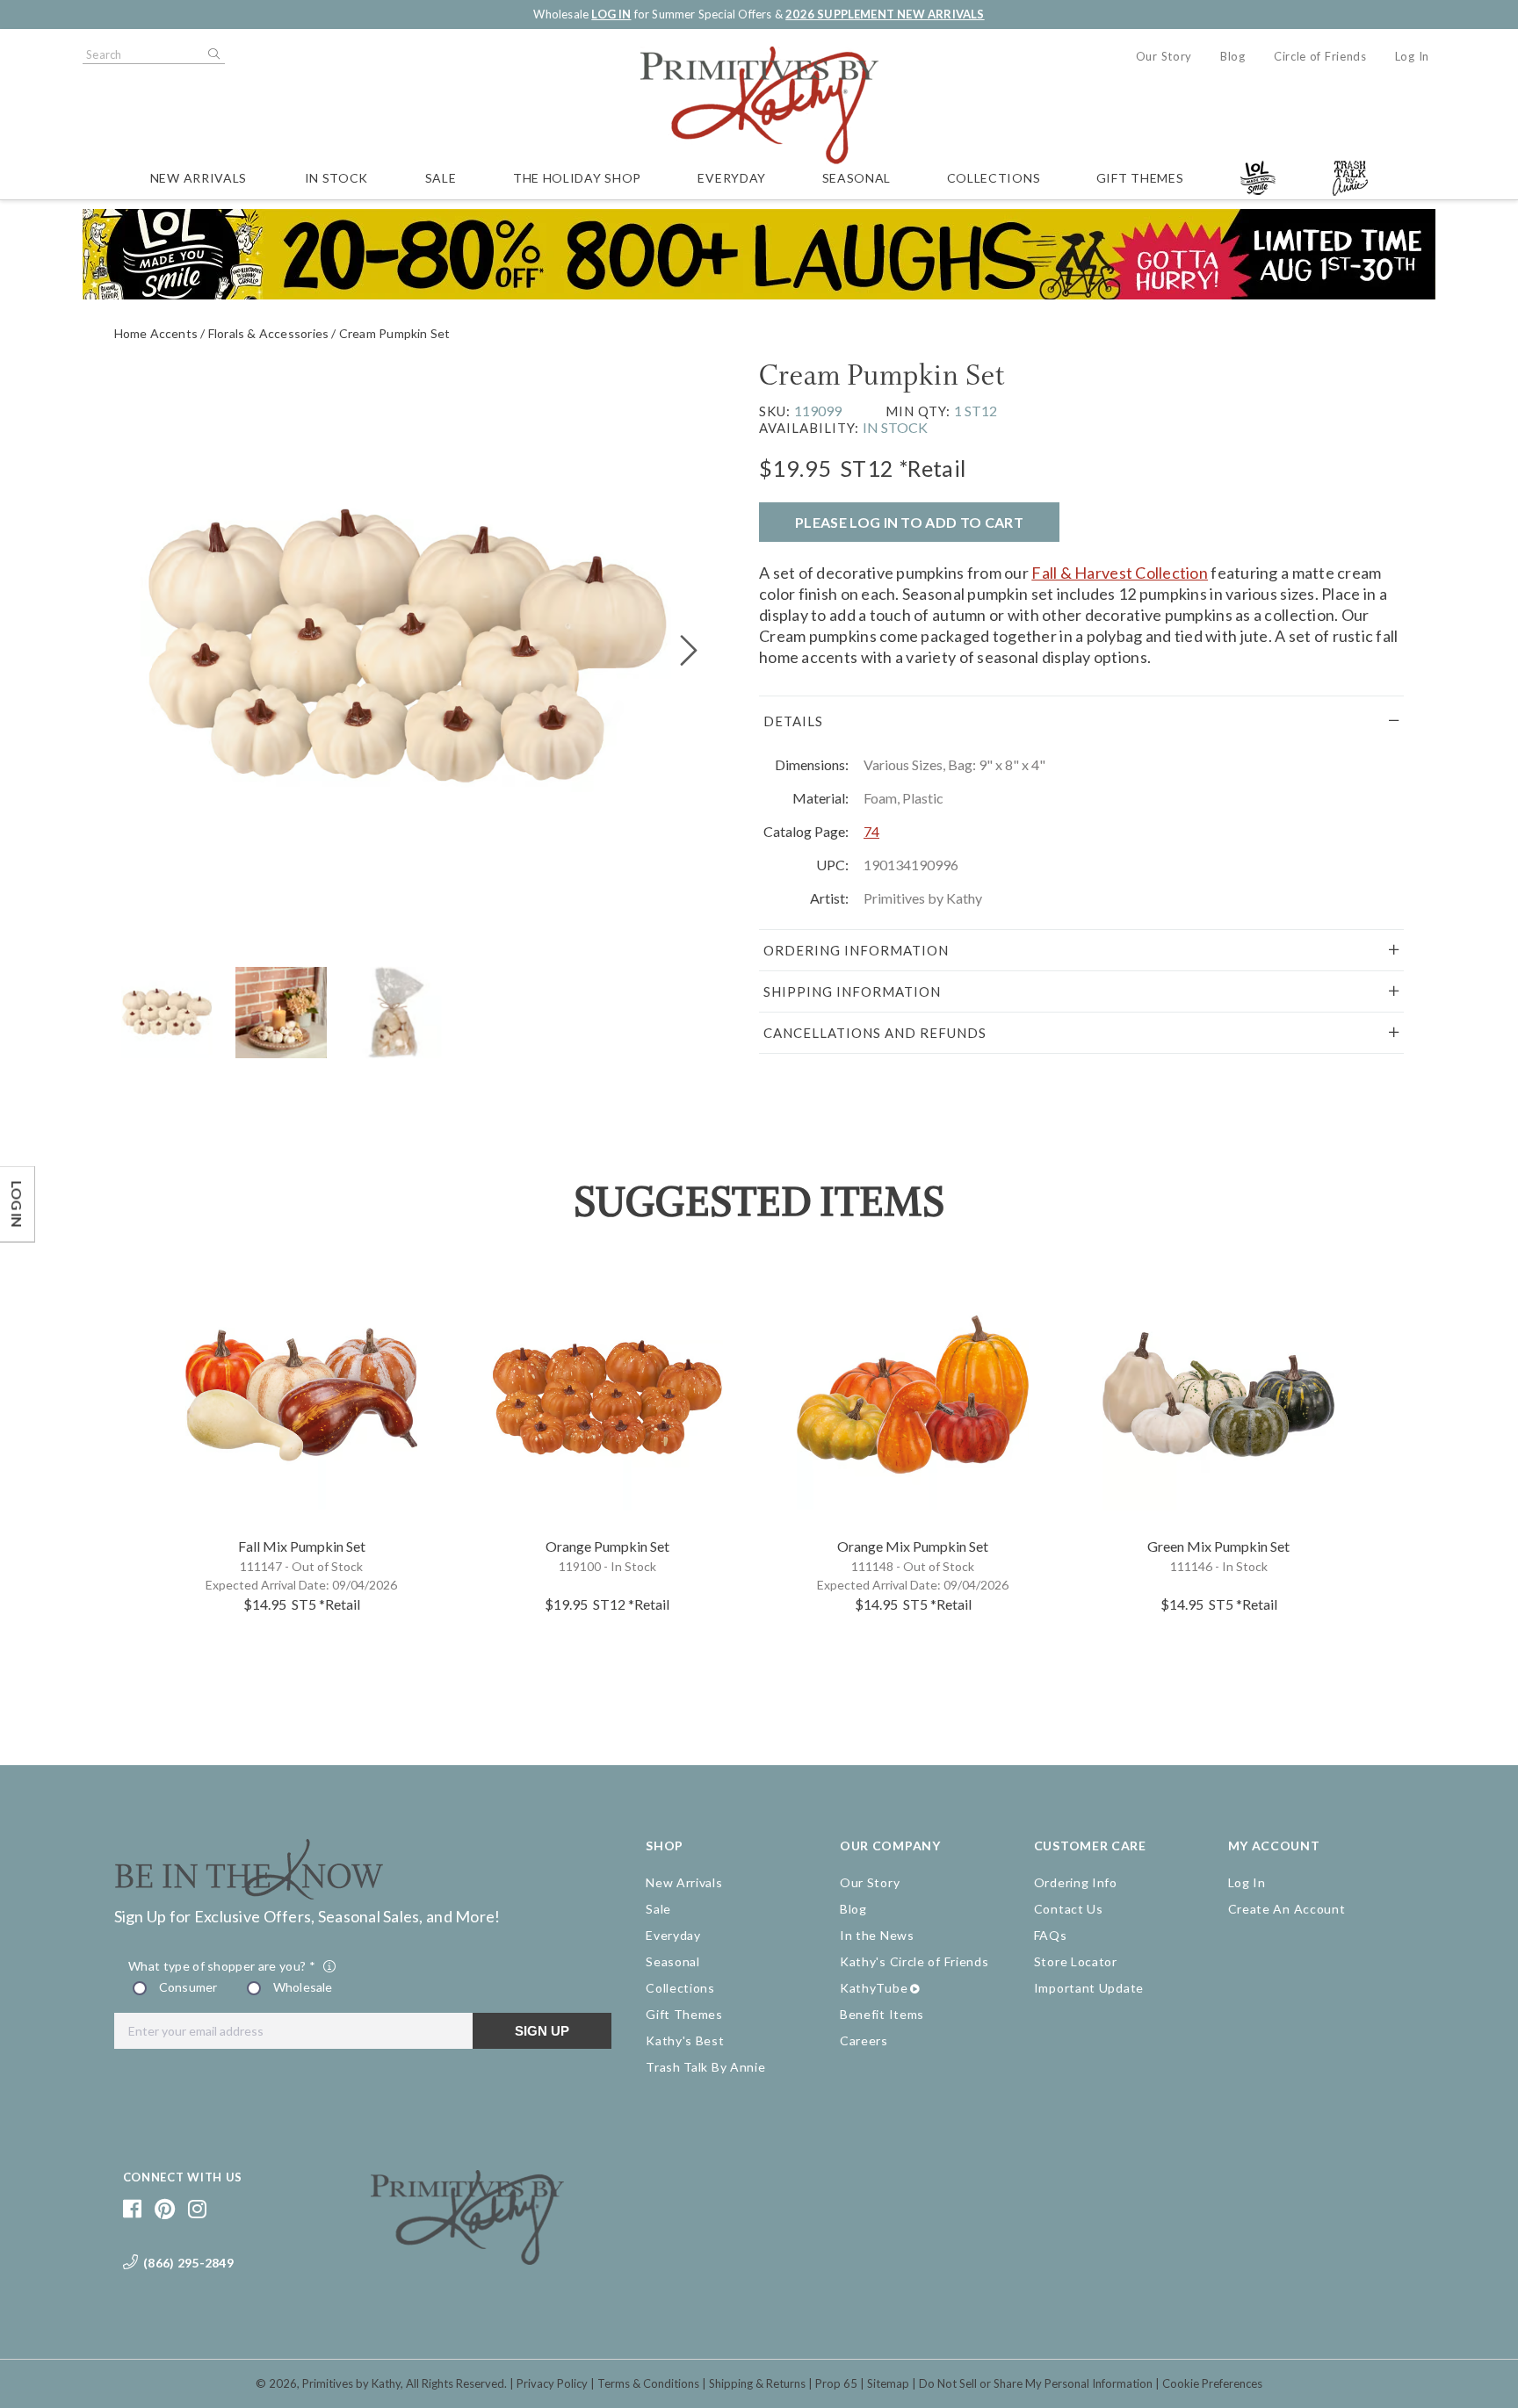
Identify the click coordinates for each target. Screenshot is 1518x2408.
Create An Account (1287, 1909)
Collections (994, 178)
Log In (1412, 56)
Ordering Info (1076, 1882)
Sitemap (888, 2383)
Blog (1233, 56)
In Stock (337, 178)
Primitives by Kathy (351, 2383)
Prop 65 (836, 2383)
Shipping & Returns (757, 2383)
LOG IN (611, 14)
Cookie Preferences (1212, 2383)
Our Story (1164, 56)
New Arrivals (199, 178)
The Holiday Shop (577, 178)
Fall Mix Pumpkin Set (302, 1546)
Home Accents (156, 333)
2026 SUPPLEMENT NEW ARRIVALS (885, 14)
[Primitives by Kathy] (467, 2259)
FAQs (1051, 1935)
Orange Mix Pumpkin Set (913, 1546)
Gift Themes (1140, 178)
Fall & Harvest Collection (1120, 573)
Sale (441, 178)
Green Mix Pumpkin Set (1218, 1546)
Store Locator (1076, 1961)
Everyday (732, 178)
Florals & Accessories (268, 333)
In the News (877, 1935)
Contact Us (1069, 1909)
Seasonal (857, 178)
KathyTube (874, 1988)
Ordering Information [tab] (856, 950)
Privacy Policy (552, 2383)
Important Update (1089, 1988)
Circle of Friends (1320, 56)
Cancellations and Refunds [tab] (875, 1033)
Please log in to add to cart (909, 522)
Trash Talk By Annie (705, 2067)
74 (871, 831)
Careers (864, 2040)
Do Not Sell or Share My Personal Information (1036, 2383)
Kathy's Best (685, 2040)
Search (213, 54)
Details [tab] (793, 721)
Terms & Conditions (648, 2383)
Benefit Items (882, 2014)
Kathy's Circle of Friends (914, 1961)
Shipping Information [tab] (852, 991)
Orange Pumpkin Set (607, 1546)
